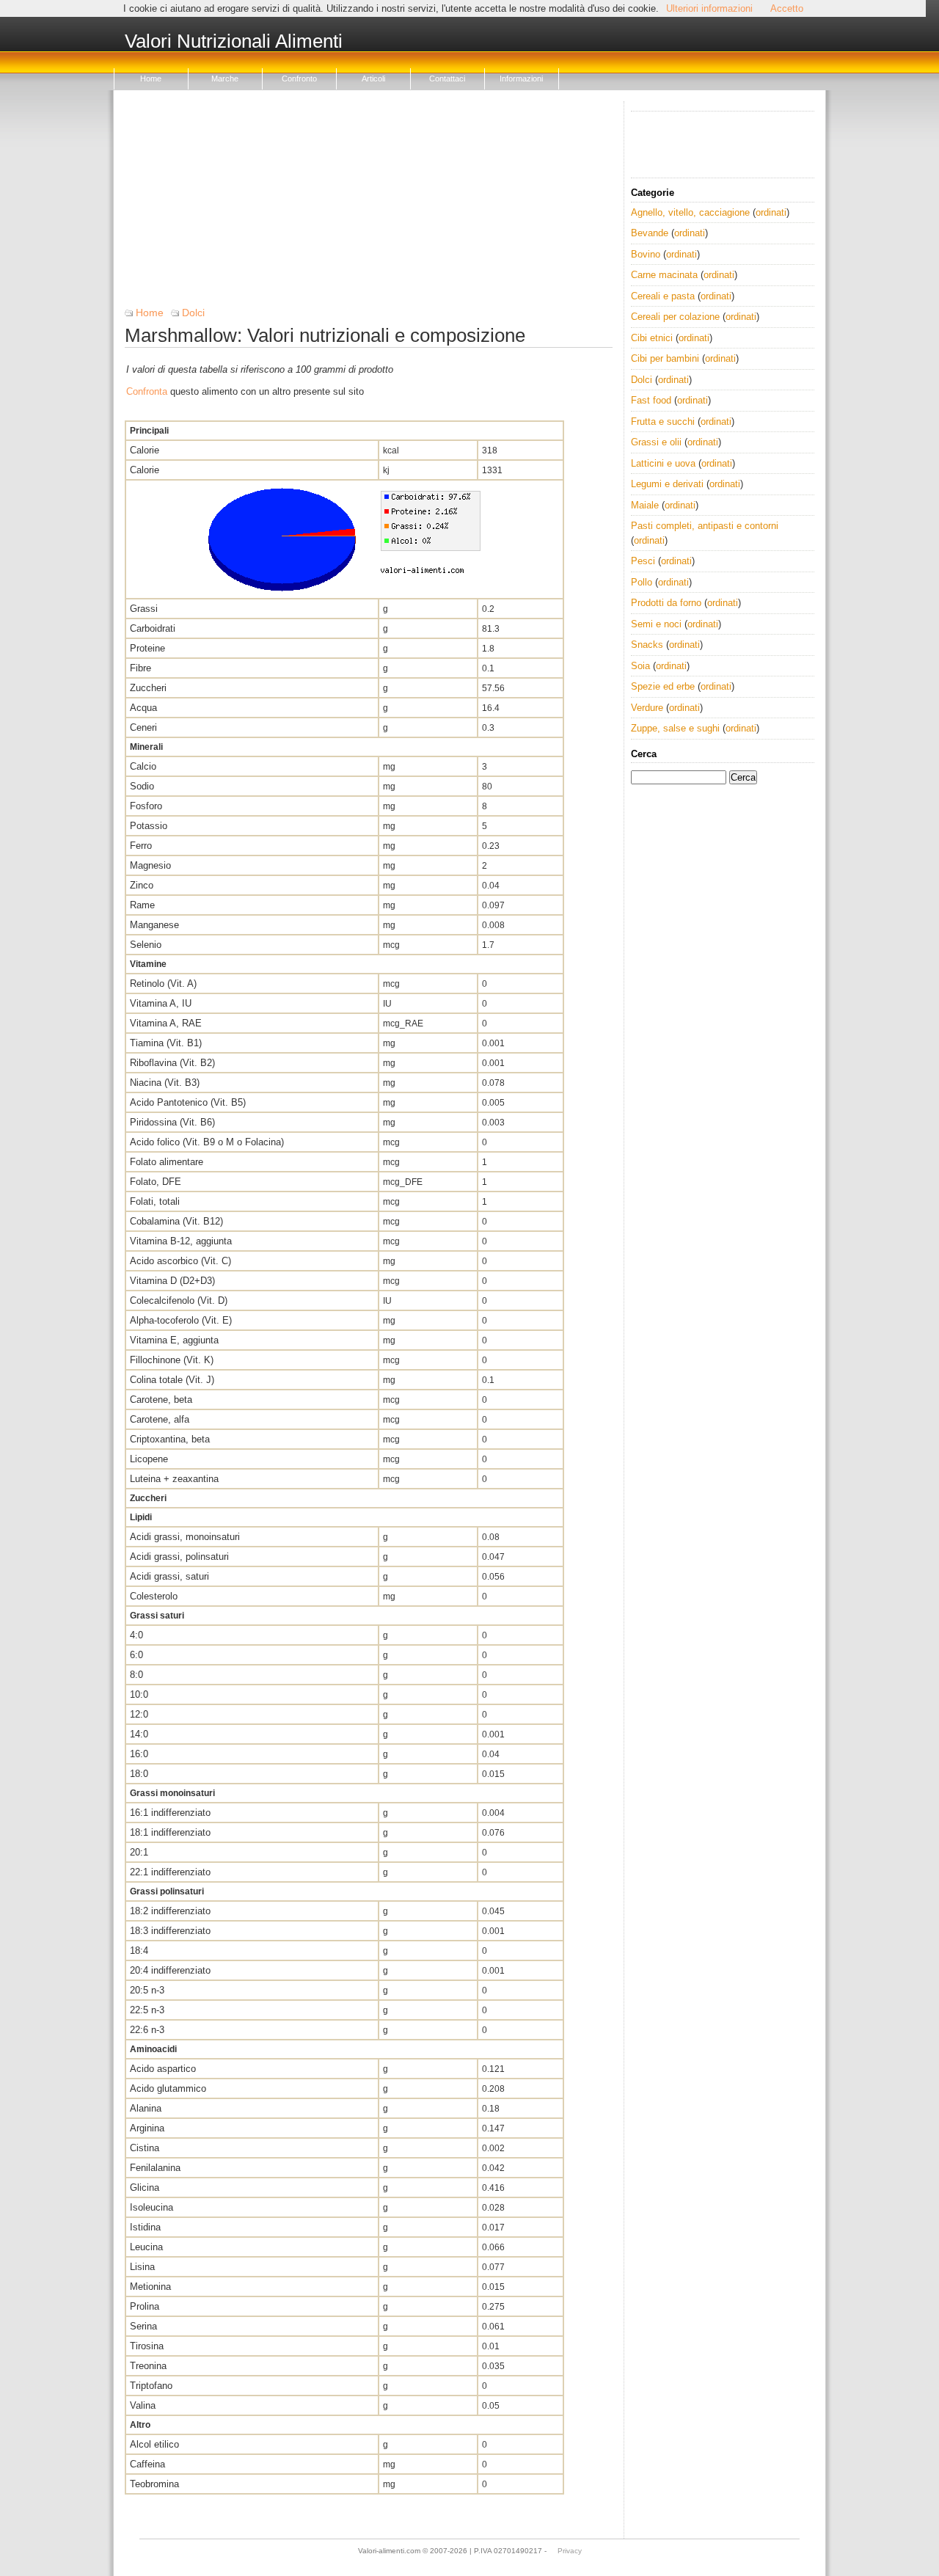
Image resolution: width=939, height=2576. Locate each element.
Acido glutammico (168, 2088)
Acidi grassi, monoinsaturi (185, 1537)
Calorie (145, 450)
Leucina (146, 2247)
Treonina (148, 2366)
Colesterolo (154, 1596)
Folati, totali (155, 1201)
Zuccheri (148, 688)
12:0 (139, 1714)
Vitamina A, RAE (166, 1023)
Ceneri (143, 727)
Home (151, 79)
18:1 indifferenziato (170, 1832)
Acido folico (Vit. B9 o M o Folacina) (207, 1142)
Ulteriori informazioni (709, 8)
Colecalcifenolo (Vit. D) (179, 1300)
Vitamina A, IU (161, 1003)
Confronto (299, 79)
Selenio (146, 945)
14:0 (139, 1734)
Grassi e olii (656, 442)
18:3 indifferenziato (170, 1931)
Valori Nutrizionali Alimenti (234, 42)
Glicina (145, 2188)
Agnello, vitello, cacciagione (690, 212)
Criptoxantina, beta (170, 1439)
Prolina (145, 2306)
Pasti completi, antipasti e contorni (705, 526)
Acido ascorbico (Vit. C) (180, 1261)
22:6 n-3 (147, 2030)
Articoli (373, 79)
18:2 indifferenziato (170, 1911)
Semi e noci (656, 624)
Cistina (145, 2148)
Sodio (142, 786)
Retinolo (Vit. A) (163, 984)
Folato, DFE (156, 1182)
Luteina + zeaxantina (174, 1479)
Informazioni (521, 79)
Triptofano (151, 2386)
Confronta (147, 391)
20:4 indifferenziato (170, 1970)
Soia (640, 666)
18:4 (139, 1951)
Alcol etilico (154, 2444)
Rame (142, 905)
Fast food (651, 400)
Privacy (570, 2551)
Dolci (193, 313)
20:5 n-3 (147, 1990)
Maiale (645, 505)
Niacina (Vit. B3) (165, 1083)
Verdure (647, 708)
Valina (143, 2405)
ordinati (771, 212)
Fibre (140, 668)
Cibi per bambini (665, 358)
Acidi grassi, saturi (169, 1576)
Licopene (149, 1459)
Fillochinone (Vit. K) (172, 1360)
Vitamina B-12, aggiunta (181, 1241)
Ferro (141, 846)
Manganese (154, 925)
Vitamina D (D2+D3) (172, 1281)
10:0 (139, 1694)
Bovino (646, 254)
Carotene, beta (161, 1400)
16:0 (139, 1754)
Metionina (150, 2287)
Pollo (642, 582)
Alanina (146, 2108)
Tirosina (147, 2346)
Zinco (142, 885)
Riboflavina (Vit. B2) (172, 1063)
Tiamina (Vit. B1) (166, 1043)
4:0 (136, 1635)
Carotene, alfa (160, 1419)
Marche (225, 79)
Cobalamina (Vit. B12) (176, 1221)
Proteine (147, 648)
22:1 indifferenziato (170, 1872)
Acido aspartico (163, 2069)
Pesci (643, 561)
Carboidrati (153, 628)
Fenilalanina (155, 2168)
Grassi (144, 609)
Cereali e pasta (663, 296)
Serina (143, 2326)
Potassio (149, 826)
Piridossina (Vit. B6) (172, 1122)
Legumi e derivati (667, 484)
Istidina (145, 2227)
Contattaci (447, 79)
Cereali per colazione (675, 317)
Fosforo (146, 806)
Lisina (142, 2267)
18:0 (139, 1774)
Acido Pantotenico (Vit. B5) (188, 1102)
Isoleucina (151, 2207)
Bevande (650, 233)
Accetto (787, 8)
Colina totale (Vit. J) (172, 1380)
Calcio (143, 766)
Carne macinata (664, 275)
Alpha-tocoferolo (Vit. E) (181, 1320)
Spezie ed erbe (663, 686)
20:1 (139, 1852)
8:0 (136, 1675)
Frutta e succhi (663, 422)
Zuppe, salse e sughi (675, 728)
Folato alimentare (167, 1162)
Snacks (647, 645)
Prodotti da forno (666, 603)
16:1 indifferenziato (170, 1813)
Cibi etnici (652, 338)
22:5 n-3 (147, 2010)
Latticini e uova (663, 463)
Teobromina (154, 2484)
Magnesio (150, 865)
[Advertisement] (369, 204)
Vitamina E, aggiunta (174, 1340)
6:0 (136, 1655)
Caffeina (147, 2464)
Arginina (147, 2128)
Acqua (143, 708)
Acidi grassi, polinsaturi (179, 1557)
